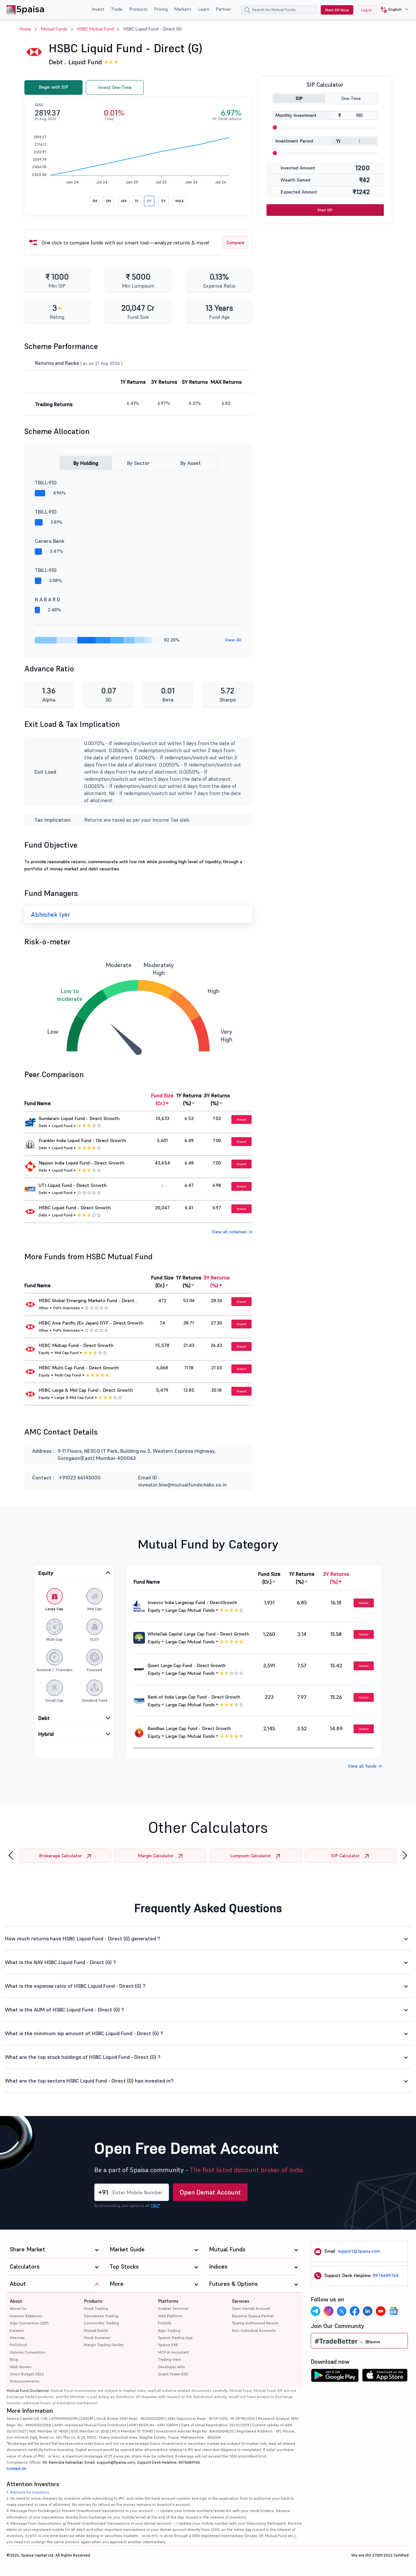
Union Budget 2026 (27, 2374)
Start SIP (325, 210)
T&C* (155, 2205)
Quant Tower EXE (173, 2374)
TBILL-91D (46, 482)
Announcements (25, 2381)
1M (95, 201)
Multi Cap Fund (68, 1375)
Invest (98, 9)
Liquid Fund (85, 62)
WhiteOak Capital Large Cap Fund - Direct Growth (198, 1634)
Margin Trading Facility (104, 2345)
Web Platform (170, 2316)
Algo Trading (169, 2330)
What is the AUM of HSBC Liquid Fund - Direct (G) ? (65, 2010)
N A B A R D (47, 599)
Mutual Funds (54, 29)
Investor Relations (26, 2316)
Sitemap (17, 2338)
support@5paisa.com (359, 2251)
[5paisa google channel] (394, 2311)
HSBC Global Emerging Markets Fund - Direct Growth (87, 1301)
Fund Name (38, 1103)
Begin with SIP (53, 87)
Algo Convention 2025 (29, 2323)
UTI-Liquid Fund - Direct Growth (73, 1185)
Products (138, 9)
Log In (366, 10)
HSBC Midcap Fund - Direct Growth (76, 1345)
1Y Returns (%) (189, 1099)
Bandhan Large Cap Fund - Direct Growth (189, 1728)
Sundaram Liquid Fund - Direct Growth (79, 1118)
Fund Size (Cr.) (162, 1099)
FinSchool (18, 2345)
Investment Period (294, 141)
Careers (17, 2330)
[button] (392, 10)
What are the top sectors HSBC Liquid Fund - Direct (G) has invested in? (89, 2081)
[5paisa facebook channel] (355, 2311)
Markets (183, 9)
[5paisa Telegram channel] (316, 2311)
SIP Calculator (345, 1856)
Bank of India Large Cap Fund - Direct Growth (194, 1697)
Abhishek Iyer (51, 915)
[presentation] (11, 1855)
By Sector (138, 463)
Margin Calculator (156, 1856)
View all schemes (230, 1232)
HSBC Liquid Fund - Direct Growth (75, 1208)
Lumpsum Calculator (251, 1856)
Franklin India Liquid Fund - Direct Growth (82, 1140)
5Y (163, 201)
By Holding (86, 463)
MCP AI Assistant (173, 2352)
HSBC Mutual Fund (96, 29)
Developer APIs (171, 2367)
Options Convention (27, 2352)
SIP (299, 98)
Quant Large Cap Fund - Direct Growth (187, 1665)
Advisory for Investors (29, 2492)
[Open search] (247, 11)
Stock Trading (96, 2308)
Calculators (25, 2266)
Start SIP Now (337, 10)
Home (25, 29)
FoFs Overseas (67, 1308)
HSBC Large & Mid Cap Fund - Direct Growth (86, 1390)
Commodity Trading (101, 2323)
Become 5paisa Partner (253, 2316)
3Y (149, 201)
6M (124, 201)
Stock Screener (97, 2338)
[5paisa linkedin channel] (368, 2311)
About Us (18, 2308)
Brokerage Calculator (60, 1856)
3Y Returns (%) (217, 1099)
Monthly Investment (296, 115)
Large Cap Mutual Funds (190, 1610)
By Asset (191, 463)
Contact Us (16, 2468)
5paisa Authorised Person (255, 2323)
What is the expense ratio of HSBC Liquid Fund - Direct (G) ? (75, 1986)
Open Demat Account (210, 2192)
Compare (235, 243)
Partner (223, 9)
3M (108, 201)
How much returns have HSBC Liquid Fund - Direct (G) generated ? (83, 1938)
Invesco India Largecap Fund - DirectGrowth (192, 1602)
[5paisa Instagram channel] (329, 2311)
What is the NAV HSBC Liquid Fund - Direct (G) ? (60, 1962)
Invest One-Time (115, 87)
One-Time (351, 98)
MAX (180, 201)
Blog (14, 2359)
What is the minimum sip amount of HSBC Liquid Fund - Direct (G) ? (84, 2033)
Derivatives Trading (101, 2316)
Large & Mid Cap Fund (74, 1397)
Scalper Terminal (173, 2308)
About (16, 2301)
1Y (137, 201)
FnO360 (165, 2323)
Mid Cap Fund (67, 1353)
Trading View (169, 2359)
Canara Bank (50, 541)
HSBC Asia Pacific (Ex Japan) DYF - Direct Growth (91, 1323)
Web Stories (21, 2367)
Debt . (57, 62)
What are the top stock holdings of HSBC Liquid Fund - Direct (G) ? (83, 2057)
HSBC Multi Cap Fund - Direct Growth (79, 1368)
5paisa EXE (168, 2345)
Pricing (161, 9)
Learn (204, 9)
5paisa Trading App (175, 2338)
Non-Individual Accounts (254, 2330)
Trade (117, 9)
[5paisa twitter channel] (342, 2311)
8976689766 (386, 2275)
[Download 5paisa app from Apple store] (385, 2377)
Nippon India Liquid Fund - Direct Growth (82, 1163)
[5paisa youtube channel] (381, 2311)
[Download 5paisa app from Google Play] (335, 2377)
